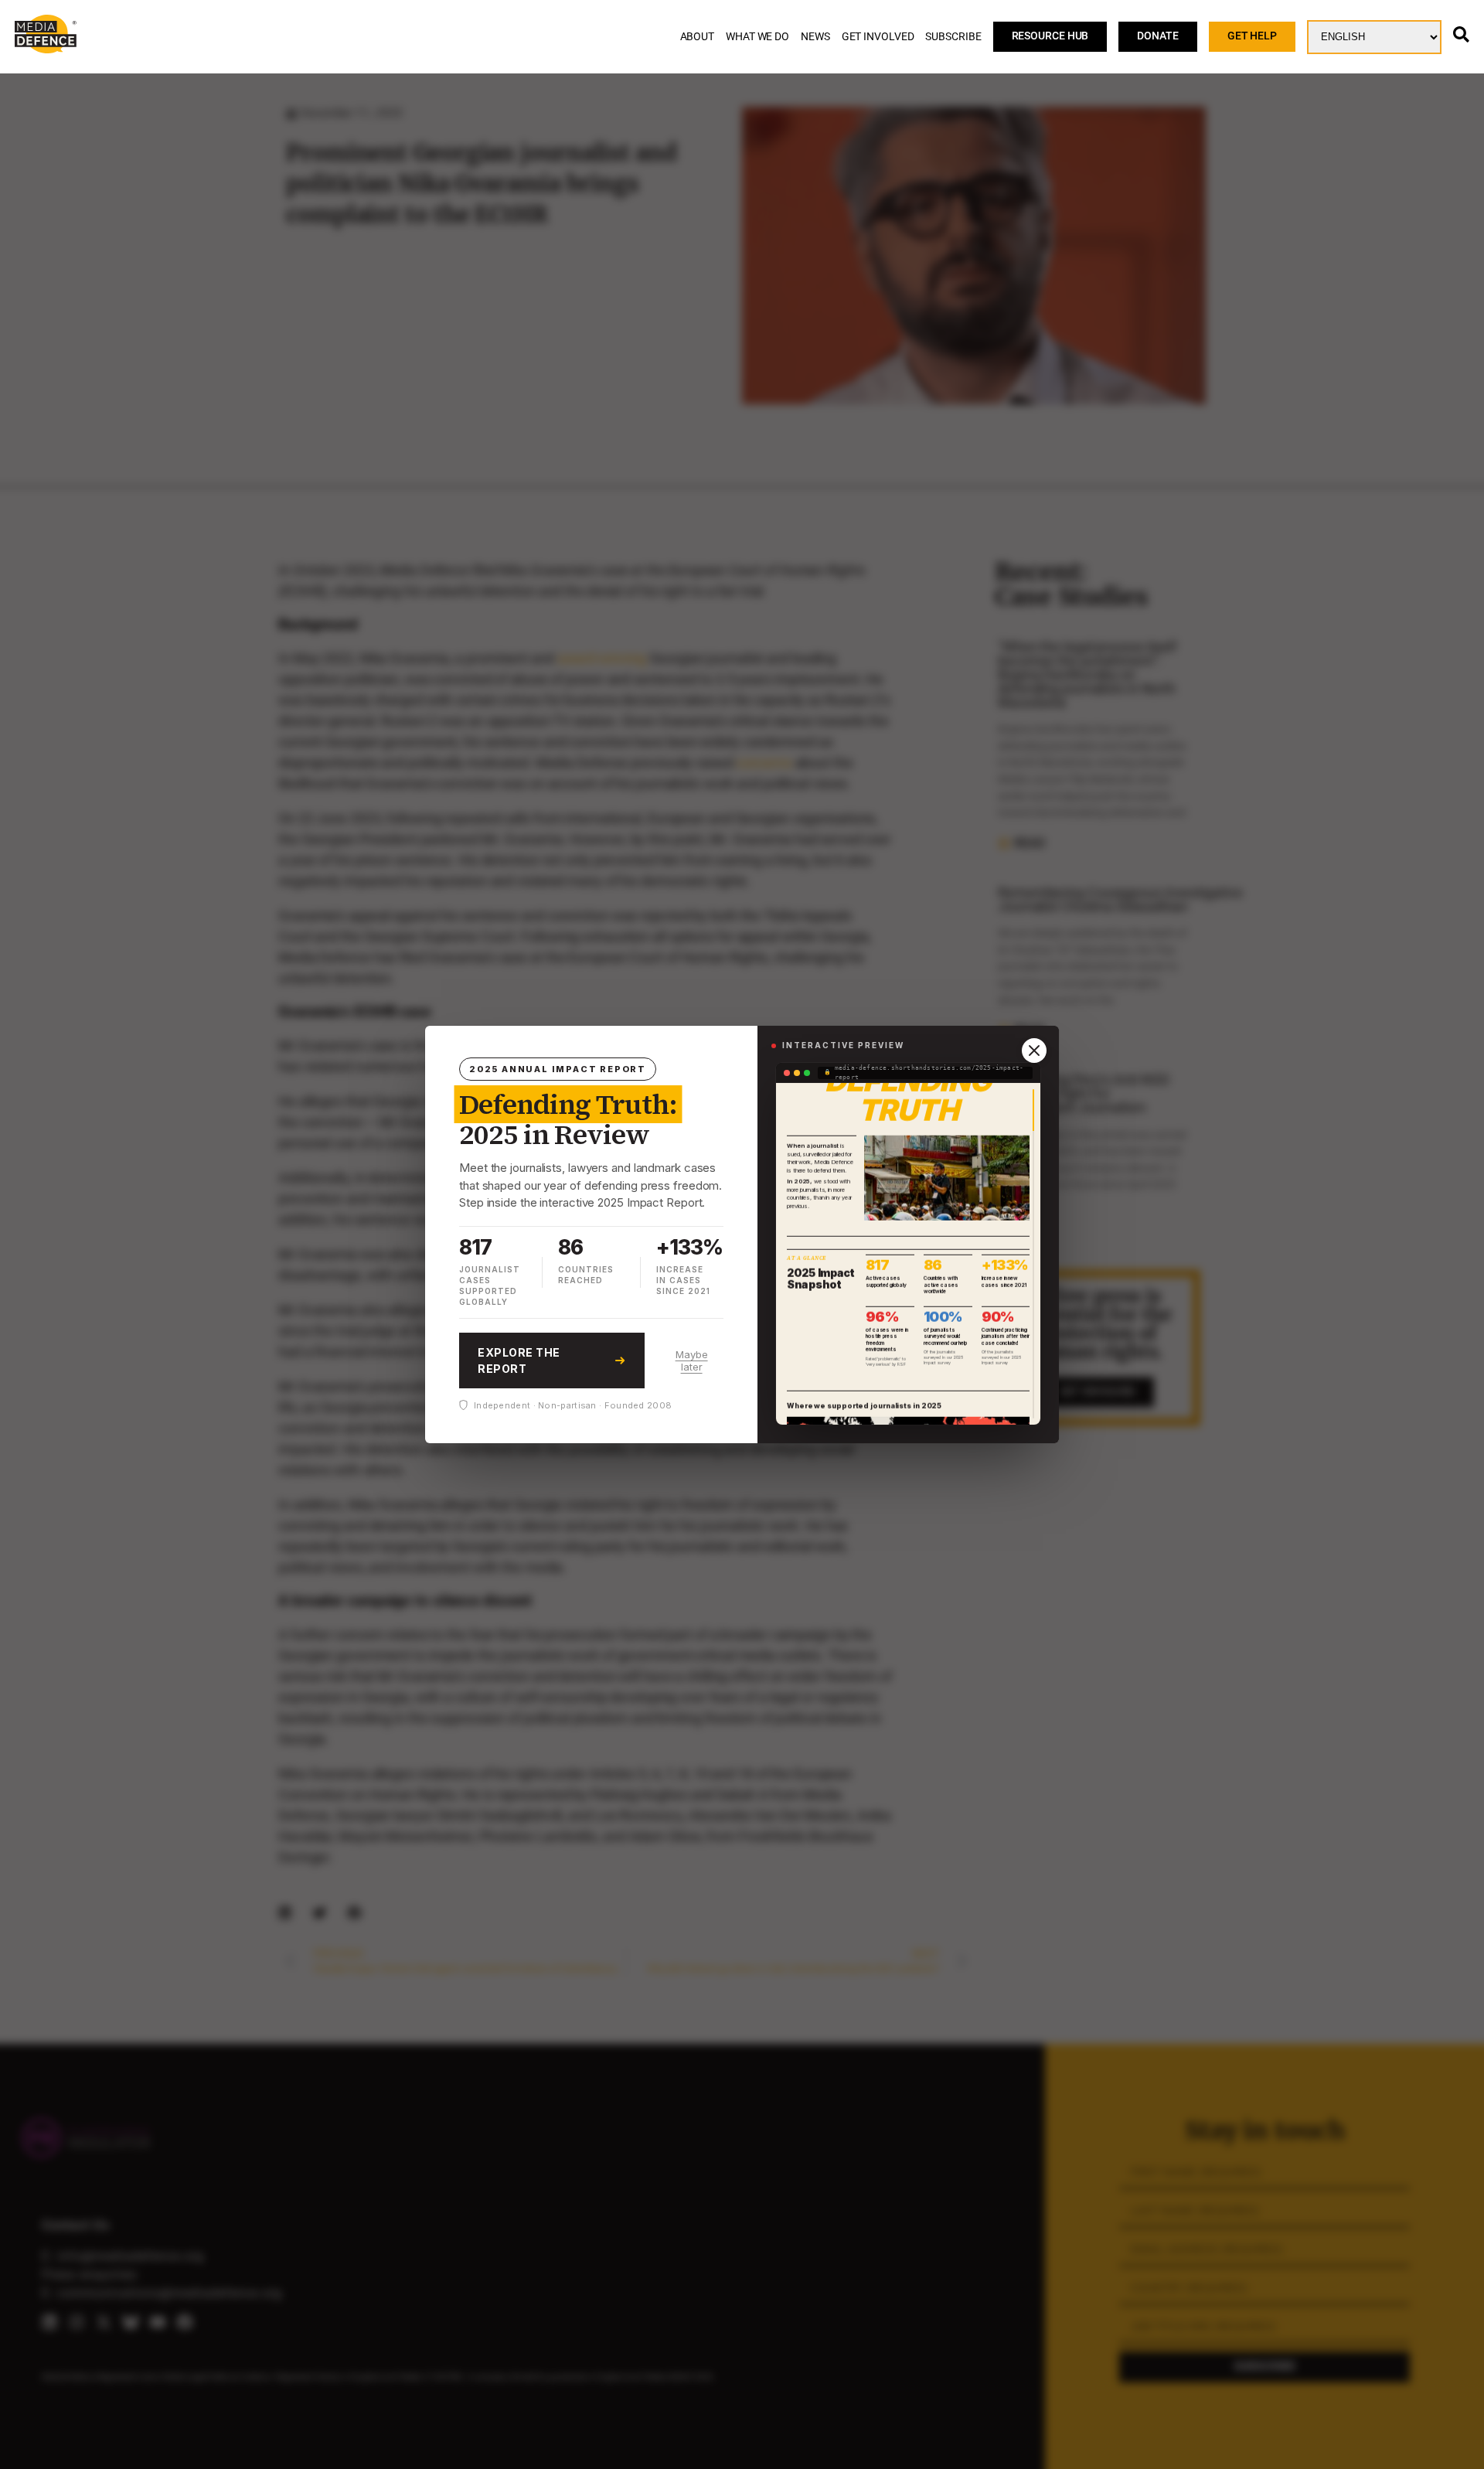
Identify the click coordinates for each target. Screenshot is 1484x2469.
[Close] (1034, 1051)
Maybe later (692, 1361)
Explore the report (519, 1361)
